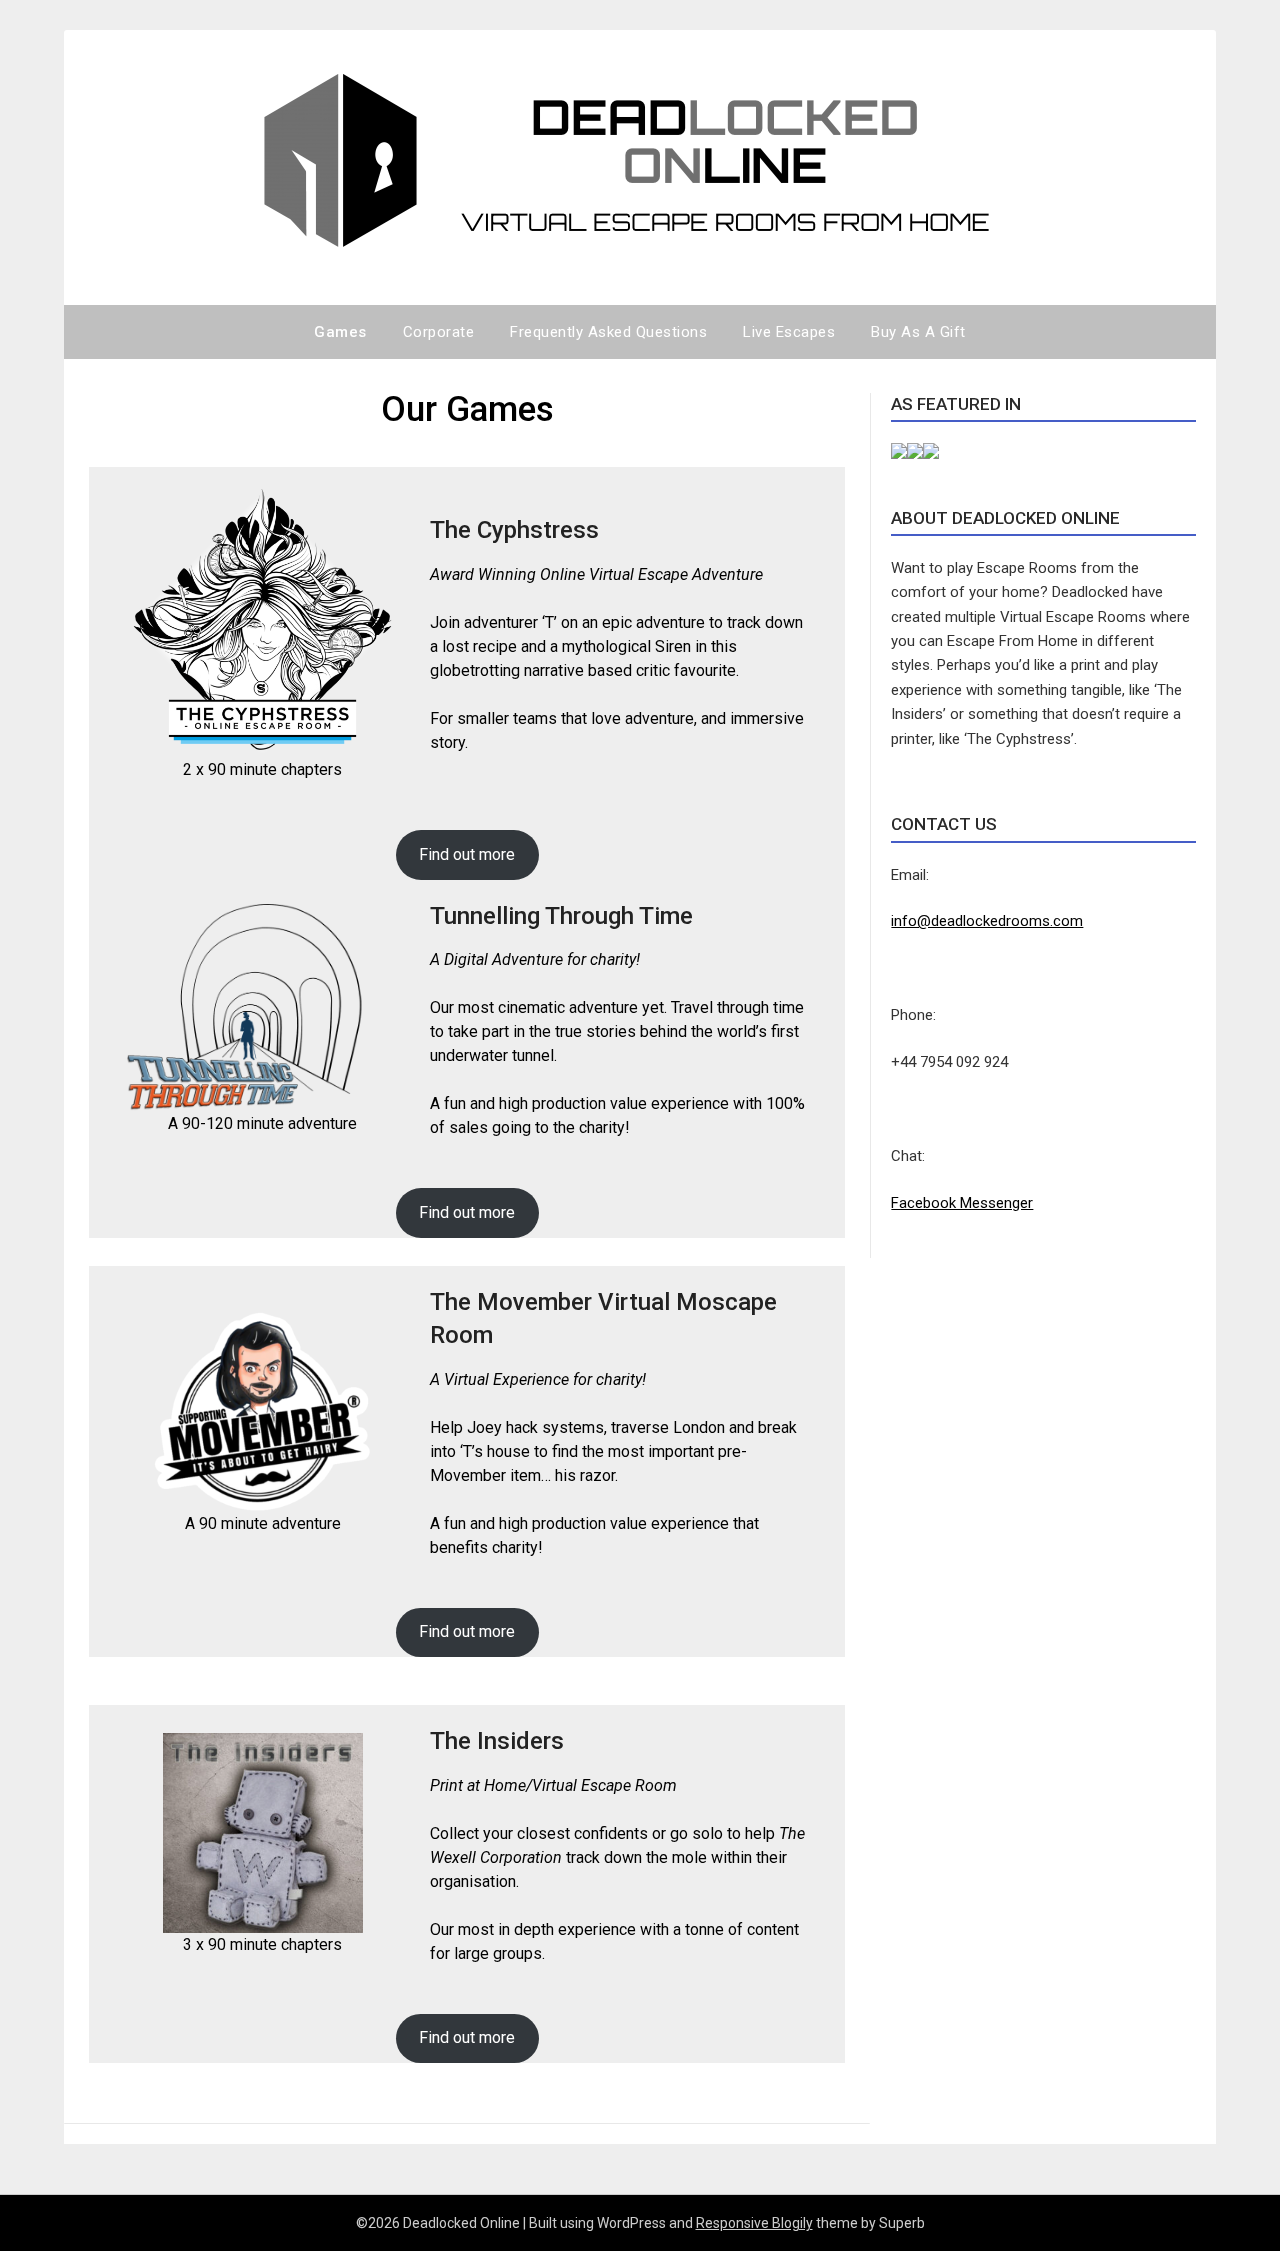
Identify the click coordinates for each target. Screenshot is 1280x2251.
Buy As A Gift (918, 332)
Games (340, 332)
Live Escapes (789, 332)
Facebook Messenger (962, 1203)
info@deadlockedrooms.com (987, 921)
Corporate (439, 332)
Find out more (467, 854)
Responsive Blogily (754, 2223)
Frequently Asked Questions (608, 332)
